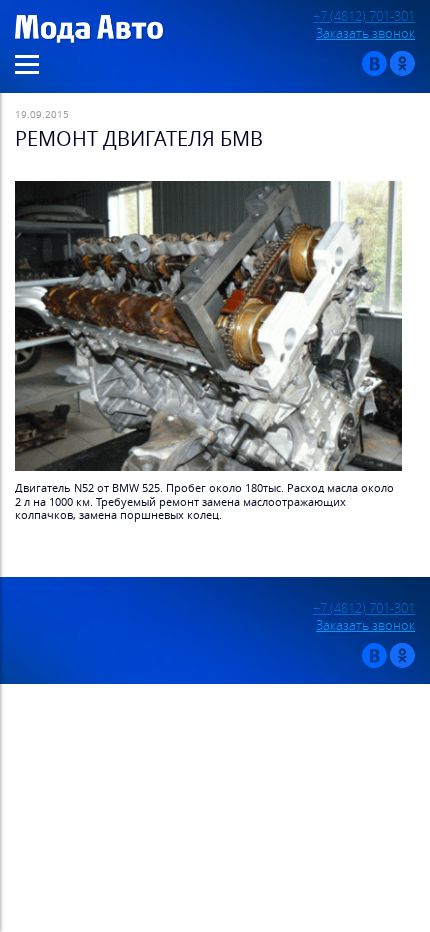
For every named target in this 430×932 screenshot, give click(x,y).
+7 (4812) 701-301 (364, 16)
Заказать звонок (365, 33)
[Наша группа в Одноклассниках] (402, 71)
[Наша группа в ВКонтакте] (374, 71)
